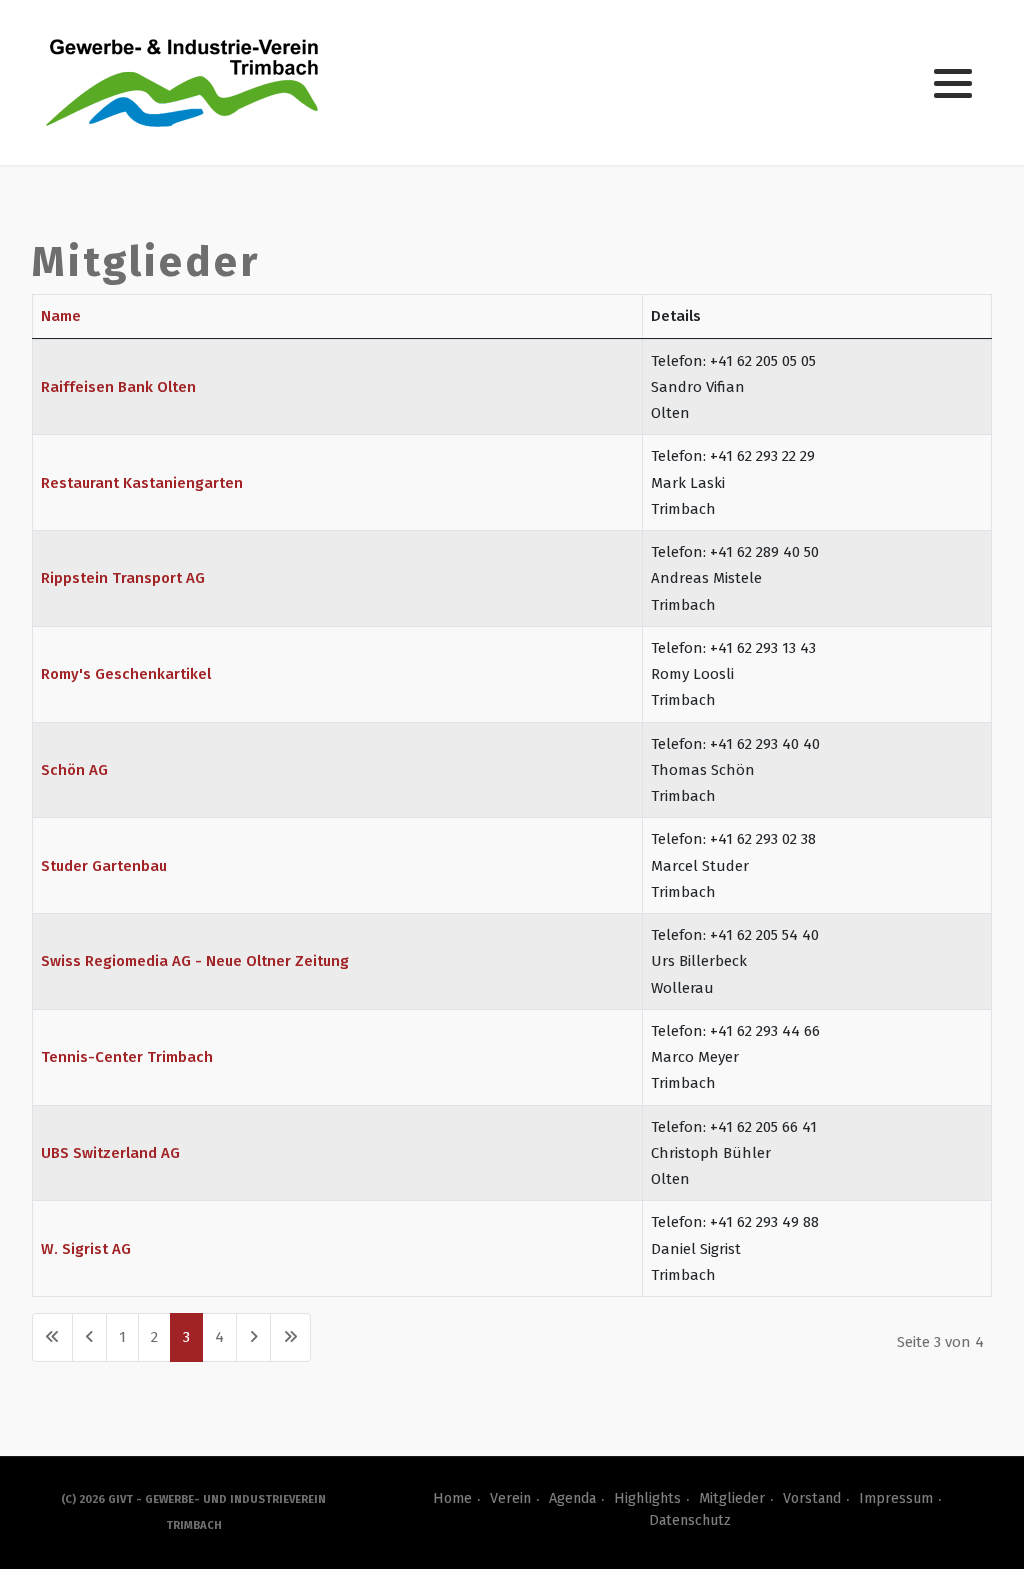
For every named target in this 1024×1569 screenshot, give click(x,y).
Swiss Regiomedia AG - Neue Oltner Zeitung (195, 961)
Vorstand (812, 1498)
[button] (953, 84)
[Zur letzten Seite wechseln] (290, 1337)
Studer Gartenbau (104, 866)
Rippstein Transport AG (123, 578)
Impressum (896, 1498)
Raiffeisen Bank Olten (118, 387)
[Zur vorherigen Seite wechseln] (89, 1337)
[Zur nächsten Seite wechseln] (253, 1337)
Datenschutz (690, 1520)
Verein (510, 1498)
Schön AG (74, 770)
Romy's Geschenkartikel (126, 674)
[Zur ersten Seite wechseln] (52, 1337)
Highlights (647, 1498)
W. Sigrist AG (86, 1249)
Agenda (572, 1498)
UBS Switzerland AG (110, 1153)
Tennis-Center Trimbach (127, 1057)
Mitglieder (732, 1498)
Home (452, 1498)
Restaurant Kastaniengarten (142, 483)
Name (61, 316)
